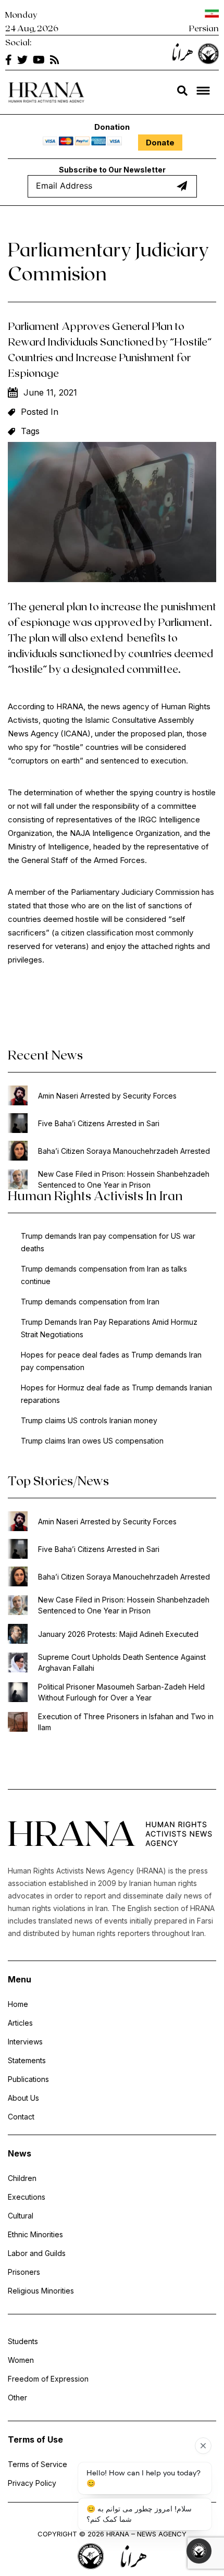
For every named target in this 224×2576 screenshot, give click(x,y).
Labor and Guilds (37, 2253)
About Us (23, 2098)
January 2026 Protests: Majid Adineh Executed (118, 1634)
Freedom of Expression (48, 2379)
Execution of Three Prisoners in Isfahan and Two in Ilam (126, 1722)
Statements (27, 2060)
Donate (160, 143)
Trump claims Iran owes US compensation (92, 1441)
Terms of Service (38, 2464)
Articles (20, 2023)
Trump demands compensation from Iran (90, 1302)
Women (21, 2360)
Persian (204, 28)
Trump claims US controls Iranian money (89, 1420)
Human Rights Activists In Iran (95, 1195)
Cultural (21, 2216)
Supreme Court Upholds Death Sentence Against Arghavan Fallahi (122, 1662)
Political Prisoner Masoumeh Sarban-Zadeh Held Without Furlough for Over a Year (121, 1692)
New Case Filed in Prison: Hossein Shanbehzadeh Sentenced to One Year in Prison (124, 1179)
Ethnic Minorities (35, 2234)
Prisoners (24, 2272)
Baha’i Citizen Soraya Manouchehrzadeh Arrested (124, 1151)
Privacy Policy (32, 2483)
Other (17, 2398)
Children (22, 2178)
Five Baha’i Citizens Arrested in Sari (99, 1123)
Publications (28, 2079)
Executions (27, 2197)
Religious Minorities (41, 2291)
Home (18, 2004)
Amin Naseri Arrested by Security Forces (107, 1096)
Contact (21, 2117)
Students (23, 2341)
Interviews (25, 2042)
